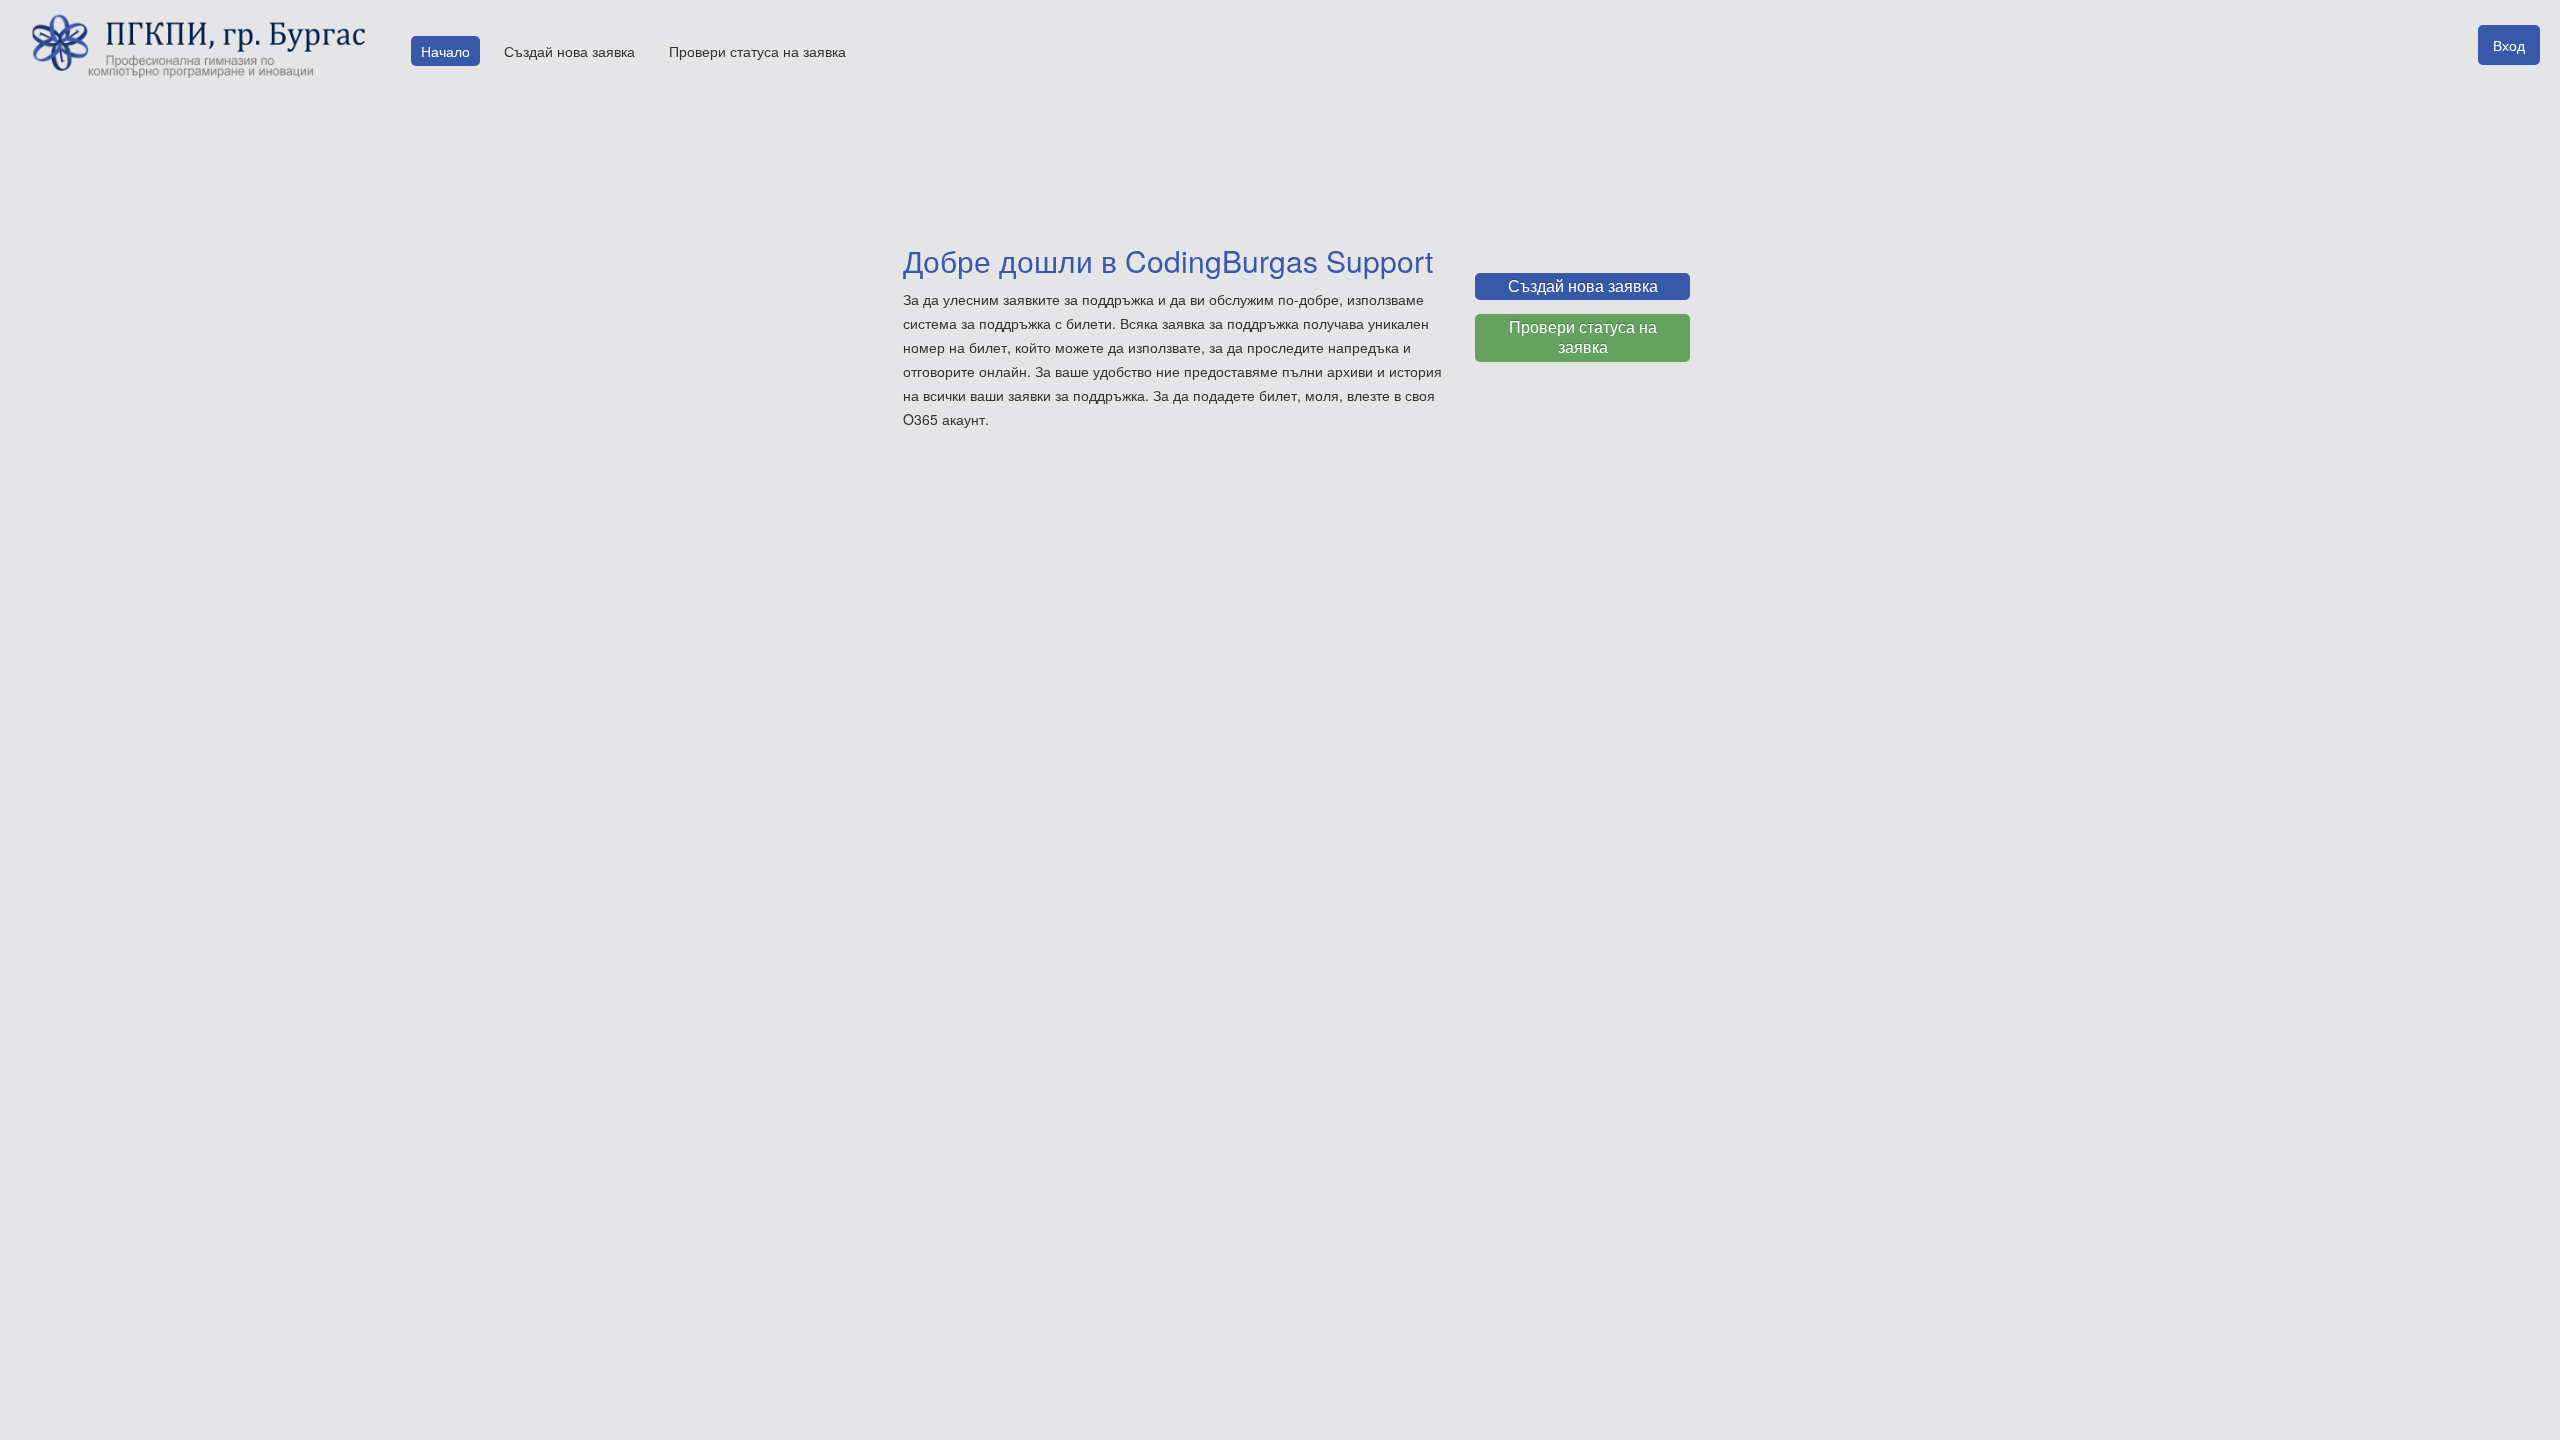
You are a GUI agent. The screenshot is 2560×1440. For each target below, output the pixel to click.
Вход (2509, 45)
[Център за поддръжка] (195, 45)
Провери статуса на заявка (757, 51)
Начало (445, 51)
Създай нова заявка (569, 51)
